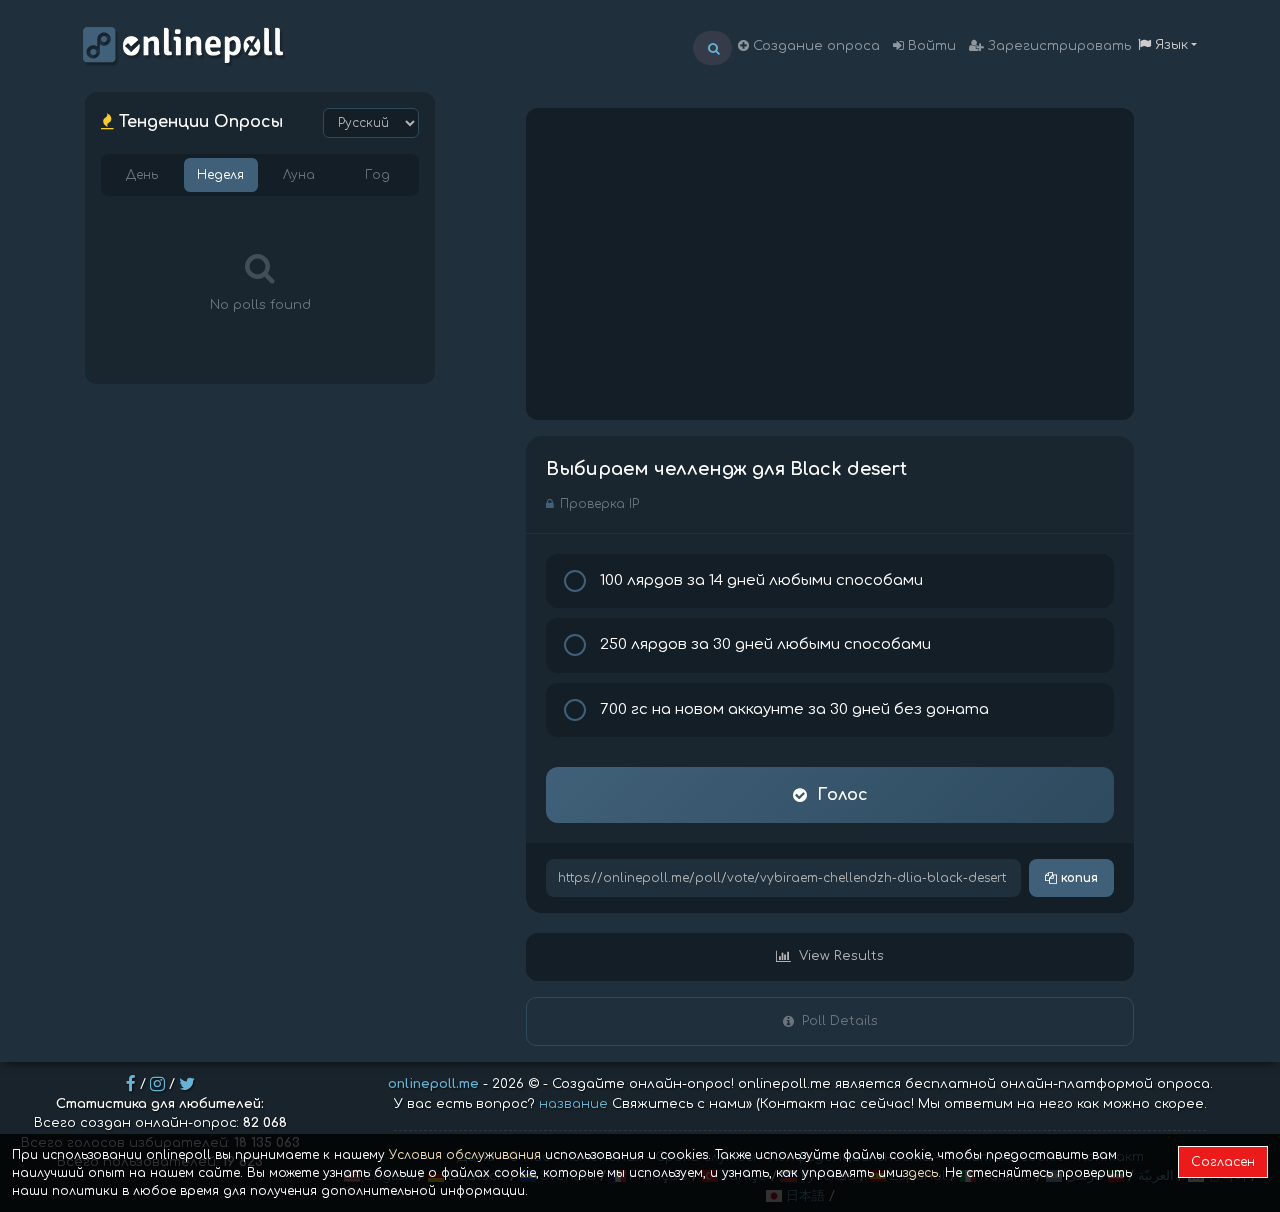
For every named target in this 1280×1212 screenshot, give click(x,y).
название (573, 1104)
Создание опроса (814, 46)
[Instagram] (157, 1084)
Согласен (1223, 1162)
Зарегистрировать (1057, 46)
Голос (842, 795)
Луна (299, 175)
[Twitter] (187, 1084)
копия (1077, 878)
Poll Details (840, 1021)
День (142, 175)
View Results (841, 956)
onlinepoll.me (433, 1084)
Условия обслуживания (465, 1155)
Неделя (220, 175)
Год (377, 175)
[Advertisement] (830, 264)
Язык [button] (1169, 45)
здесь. (922, 1173)
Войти (930, 46)
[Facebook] (131, 1084)
